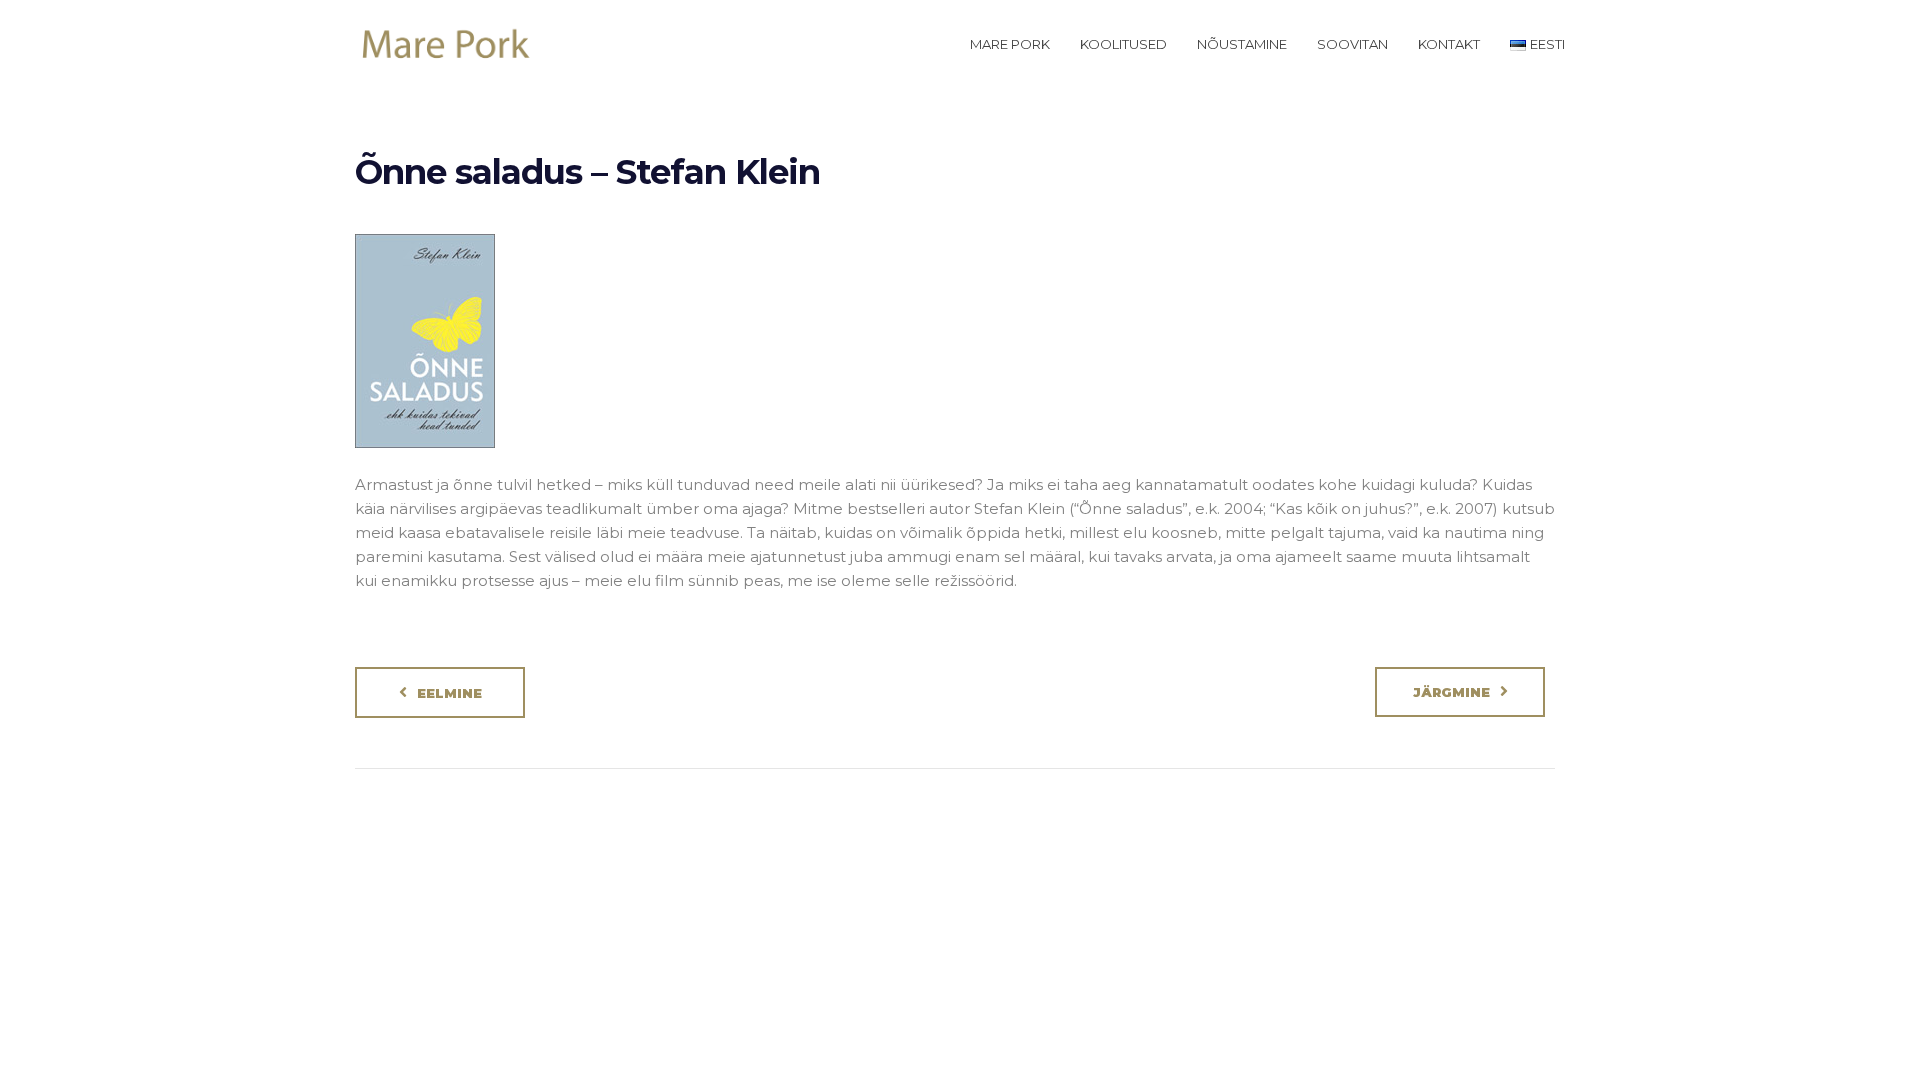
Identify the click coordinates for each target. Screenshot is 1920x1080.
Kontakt (1449, 44)
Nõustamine (1242, 44)
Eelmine (449, 693)
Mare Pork (1010, 44)
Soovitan (1352, 44)
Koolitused (1123, 44)
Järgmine (1451, 692)
